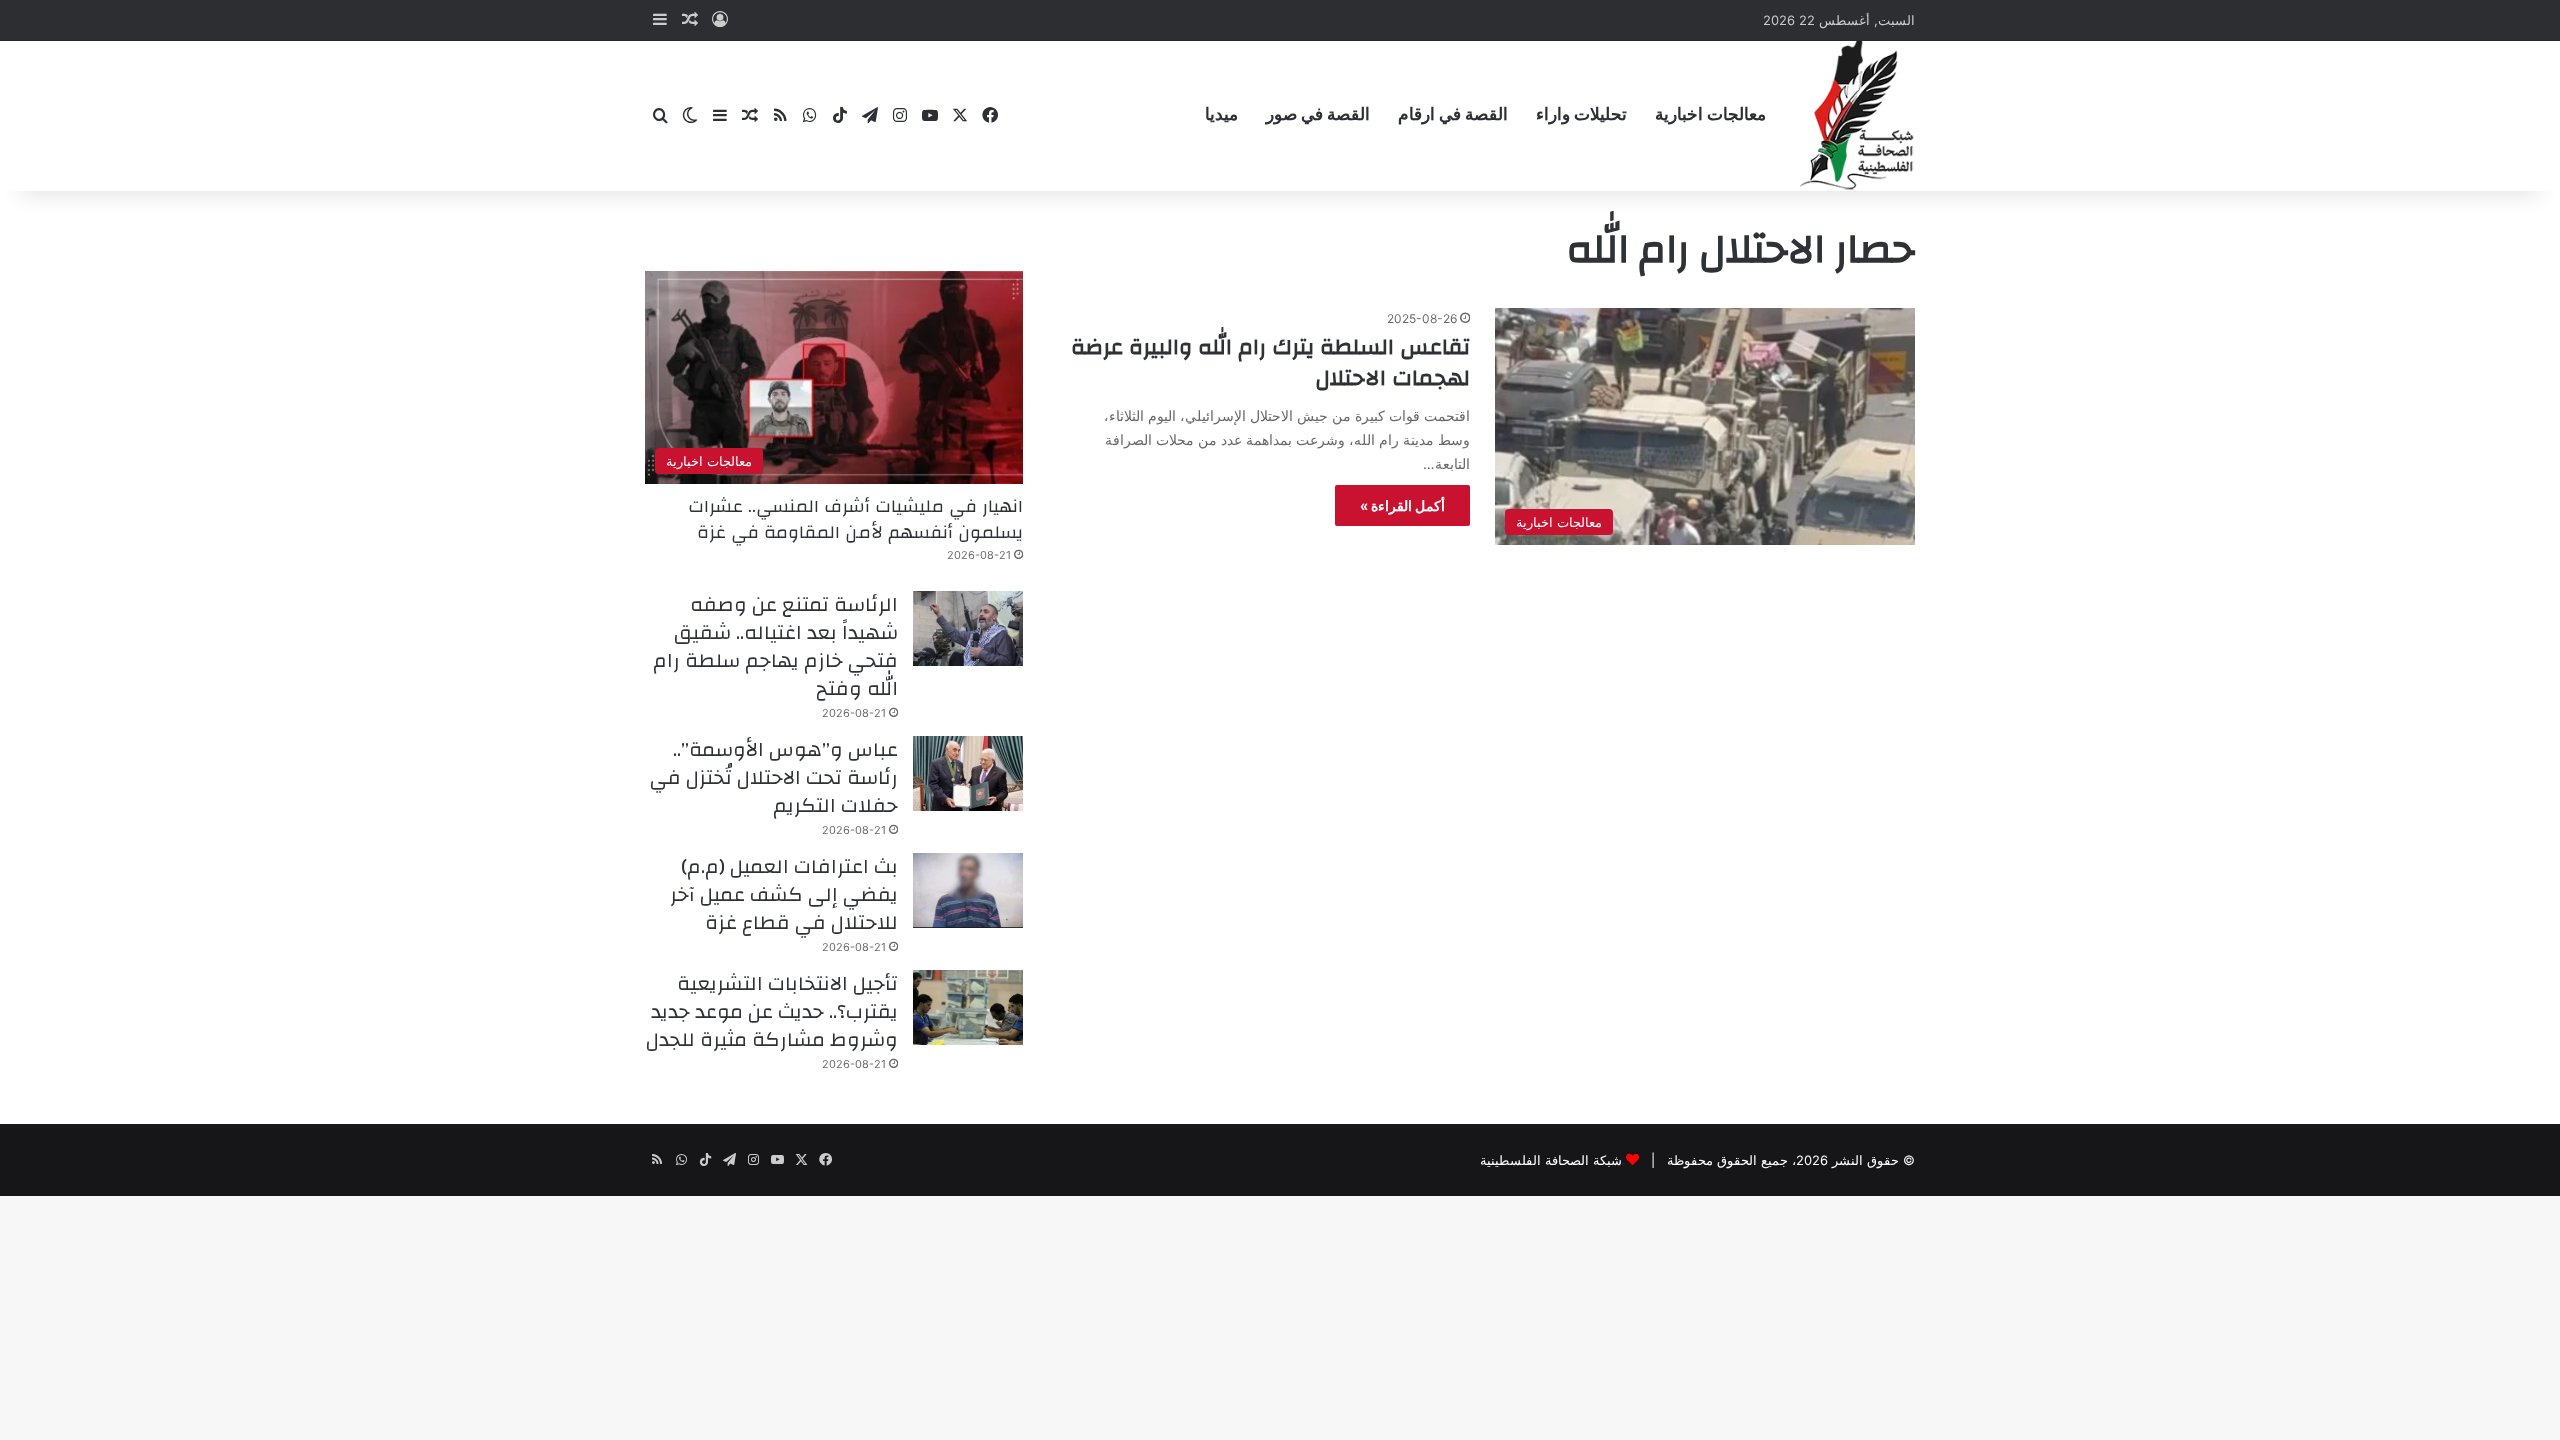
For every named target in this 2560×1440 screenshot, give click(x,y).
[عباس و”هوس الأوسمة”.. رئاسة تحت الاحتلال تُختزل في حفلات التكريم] (968, 773)
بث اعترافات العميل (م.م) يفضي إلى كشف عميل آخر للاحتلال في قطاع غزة (784, 894)
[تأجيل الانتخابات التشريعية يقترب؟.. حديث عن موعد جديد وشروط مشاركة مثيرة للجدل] (968, 1007)
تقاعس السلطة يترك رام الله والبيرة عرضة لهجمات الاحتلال (1270, 362)
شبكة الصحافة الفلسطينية (1551, 1160)
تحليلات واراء (1581, 114)
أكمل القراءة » (1402, 505)
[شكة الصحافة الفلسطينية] (1857, 115)
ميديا (1221, 114)
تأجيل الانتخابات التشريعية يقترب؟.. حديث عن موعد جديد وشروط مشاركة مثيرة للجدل (772, 1011)
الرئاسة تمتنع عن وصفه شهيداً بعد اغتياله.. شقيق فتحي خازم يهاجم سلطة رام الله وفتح (775, 646)
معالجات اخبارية (1710, 114)
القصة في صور (1318, 114)
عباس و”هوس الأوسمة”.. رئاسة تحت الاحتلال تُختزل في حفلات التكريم (774, 777)
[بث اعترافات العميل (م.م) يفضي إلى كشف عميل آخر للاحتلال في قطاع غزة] (968, 890)
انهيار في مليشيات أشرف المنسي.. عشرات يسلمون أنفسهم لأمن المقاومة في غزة (855, 519)
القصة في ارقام (1453, 114)
